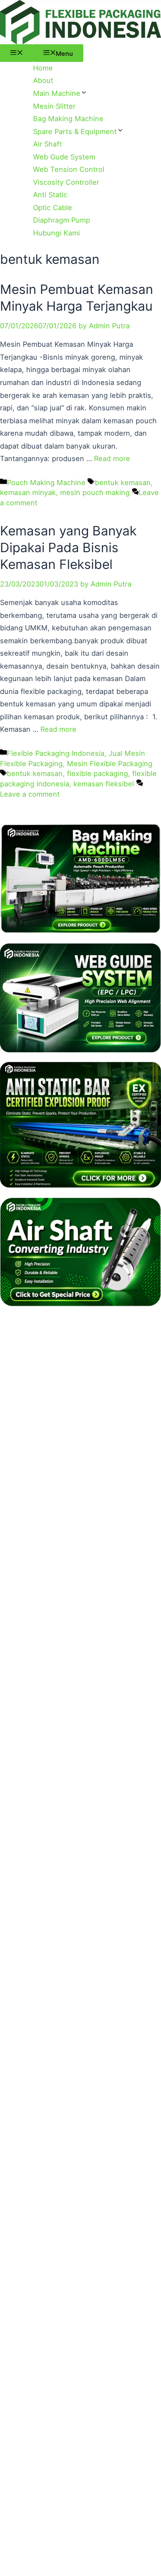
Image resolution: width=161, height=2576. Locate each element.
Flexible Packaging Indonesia (56, 753)
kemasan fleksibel (104, 784)
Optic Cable (53, 208)
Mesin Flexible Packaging (110, 764)
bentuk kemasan (123, 483)
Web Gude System (64, 157)
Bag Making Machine (68, 119)
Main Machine (57, 93)
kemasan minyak (28, 492)
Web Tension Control (69, 169)
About (43, 80)
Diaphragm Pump (62, 220)
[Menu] (17, 53)
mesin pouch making (95, 492)
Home (43, 68)
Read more (112, 458)
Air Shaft (47, 144)
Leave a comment (30, 794)
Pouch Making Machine (46, 483)
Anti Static (50, 195)
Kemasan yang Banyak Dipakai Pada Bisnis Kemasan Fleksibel (68, 547)
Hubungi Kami (56, 233)
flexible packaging (97, 773)
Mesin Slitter (54, 106)
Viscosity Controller (66, 182)
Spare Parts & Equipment (75, 131)
